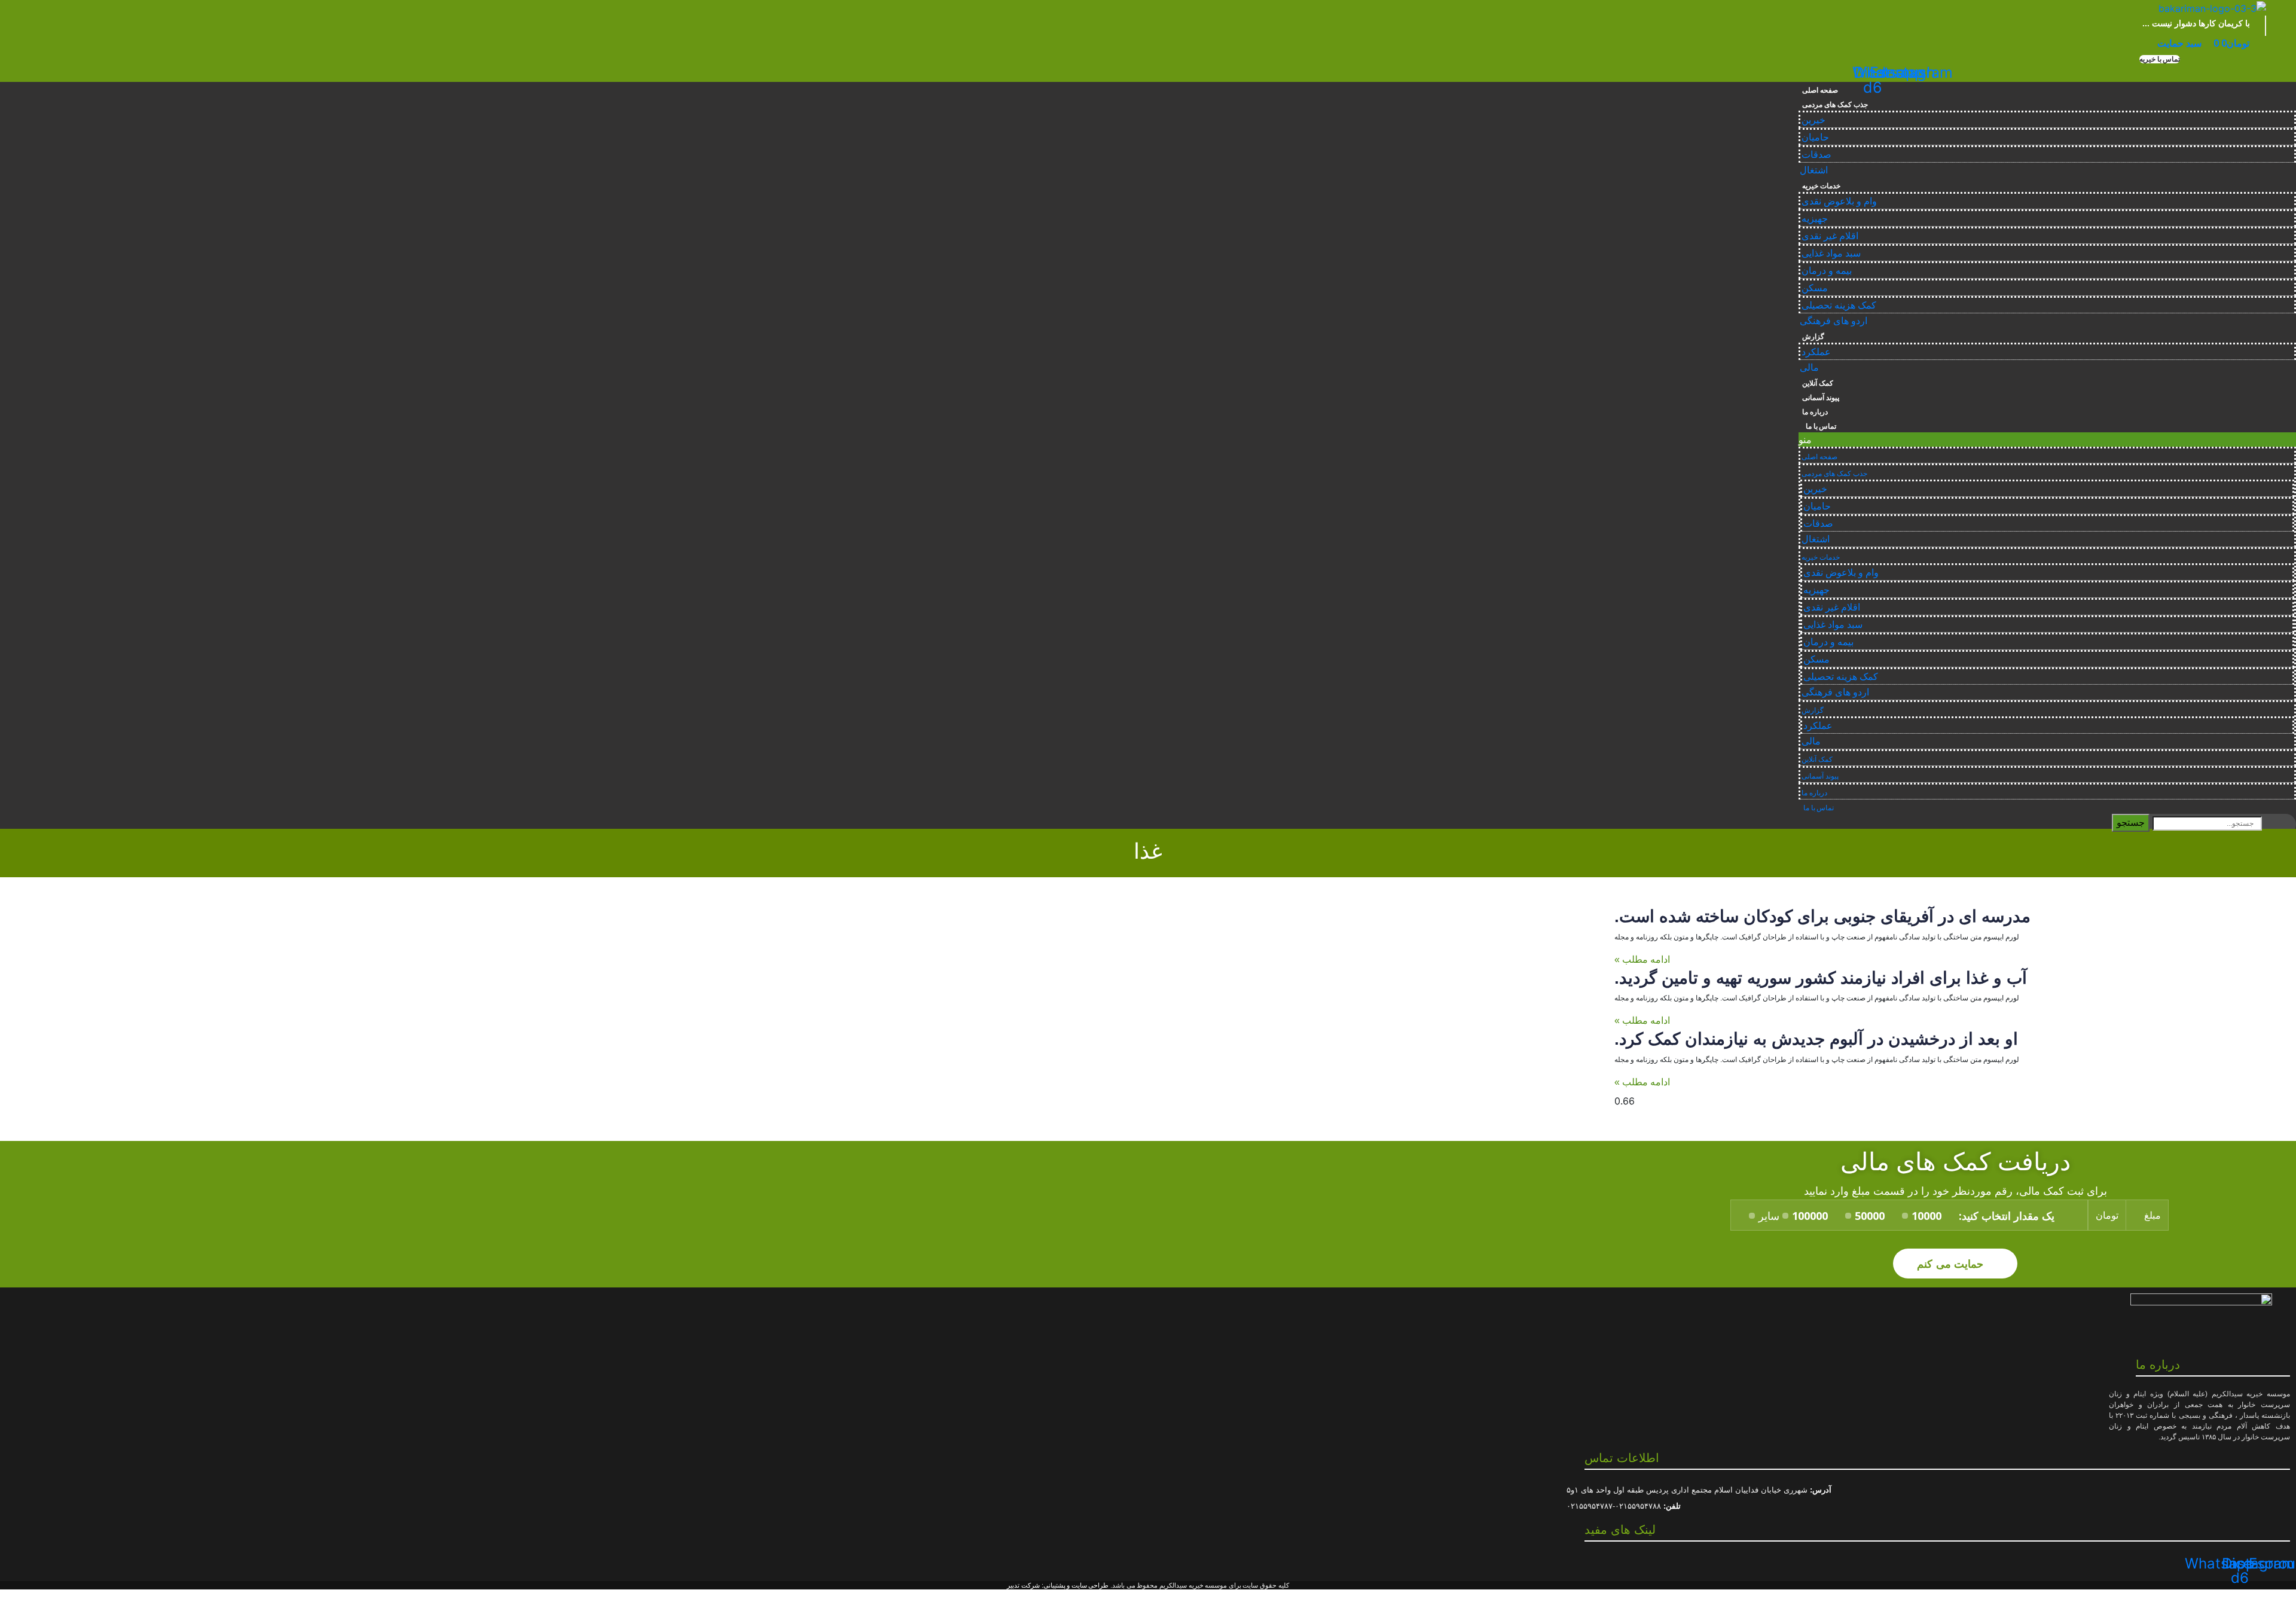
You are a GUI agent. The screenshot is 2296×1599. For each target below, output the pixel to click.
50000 (1870, 1216)
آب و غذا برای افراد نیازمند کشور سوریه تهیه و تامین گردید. (1821, 978)
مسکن (1815, 288)
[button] (2160, 59)
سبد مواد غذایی (1831, 253)
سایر (1769, 1216)
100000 (1810, 1216)
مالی (1809, 367)
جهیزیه (1815, 219)
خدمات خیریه (1821, 186)
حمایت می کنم (1952, 1263)
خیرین (1813, 120)
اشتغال (1814, 170)
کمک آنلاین (1818, 383)
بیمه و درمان (1827, 271)
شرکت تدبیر (1023, 1585)
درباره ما (1815, 412)
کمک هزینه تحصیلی (1839, 305)
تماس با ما (1819, 426)
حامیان (1815, 137)
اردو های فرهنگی (1834, 321)
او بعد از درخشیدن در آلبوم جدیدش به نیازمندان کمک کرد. (1816, 1039)
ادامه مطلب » (1642, 959)
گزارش (1813, 337)
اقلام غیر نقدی (1830, 236)
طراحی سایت (1090, 1585)
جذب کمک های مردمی (1835, 105)
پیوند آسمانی (1821, 398)
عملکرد (1816, 352)
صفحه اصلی (1820, 90)
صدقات (1816, 155)
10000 (1926, 1216)
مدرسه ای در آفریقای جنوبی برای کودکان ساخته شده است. (1822, 916)
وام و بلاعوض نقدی (1839, 201)
